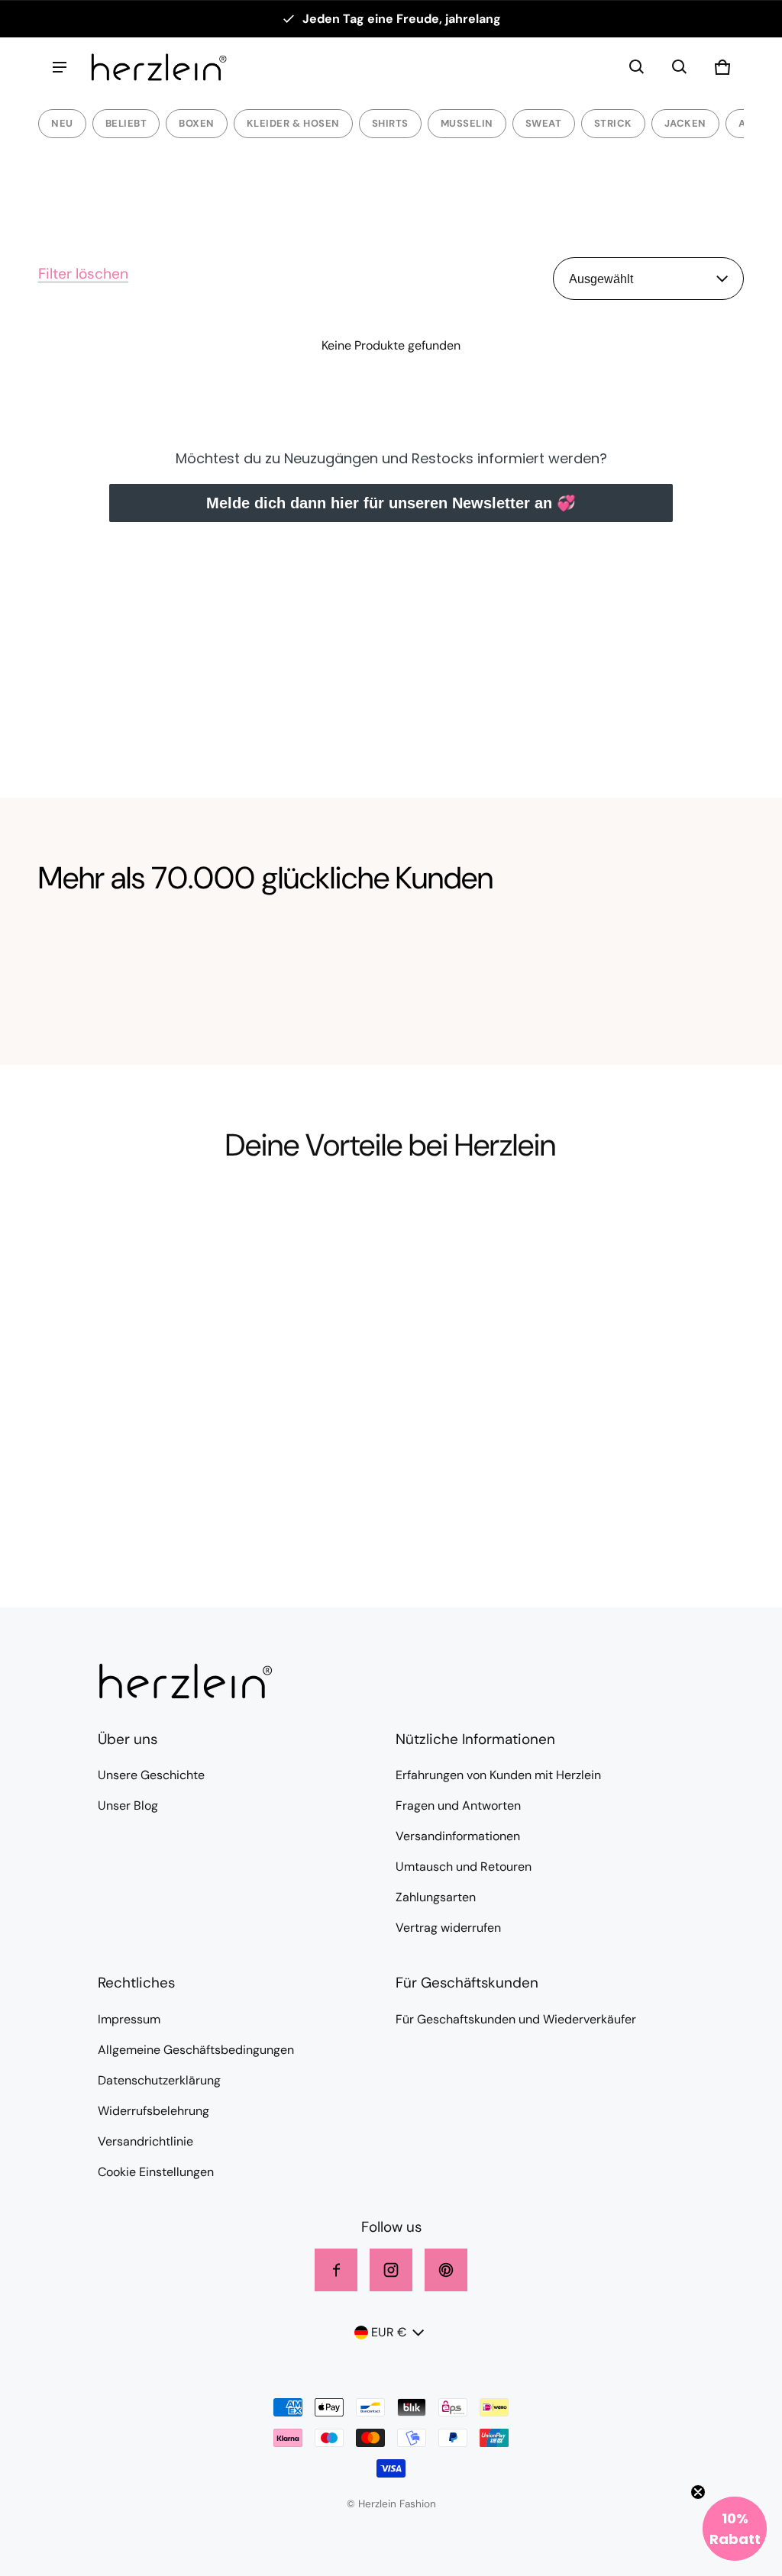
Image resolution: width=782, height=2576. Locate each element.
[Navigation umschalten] (60, 67)
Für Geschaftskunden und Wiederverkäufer (516, 2019)
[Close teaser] (698, 2492)
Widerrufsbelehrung (153, 2111)
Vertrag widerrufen (448, 1928)
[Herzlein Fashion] (159, 67)
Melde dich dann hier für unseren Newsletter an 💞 (391, 503)
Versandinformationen (458, 1836)
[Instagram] (391, 2270)
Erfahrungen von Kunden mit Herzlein (498, 1775)
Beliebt (126, 123)
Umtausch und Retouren (464, 1867)
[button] (637, 67)
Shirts (390, 123)
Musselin (467, 123)
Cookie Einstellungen (156, 2172)
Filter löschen (83, 274)
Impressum (129, 2019)
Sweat (544, 123)
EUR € (389, 2332)
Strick (613, 123)
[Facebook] (336, 2270)
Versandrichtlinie (145, 2141)
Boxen (197, 123)
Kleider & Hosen (293, 123)
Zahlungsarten (436, 1897)
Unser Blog (128, 1805)
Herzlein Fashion (397, 2504)
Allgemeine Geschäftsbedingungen (196, 2050)
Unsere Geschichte (151, 1775)
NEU (62, 123)
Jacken (685, 123)
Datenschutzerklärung (159, 2080)
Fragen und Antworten (458, 1805)
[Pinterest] (446, 2270)
